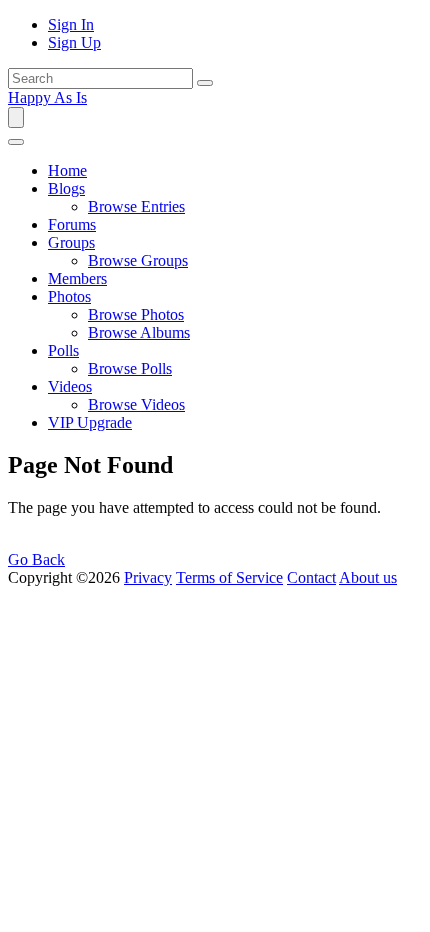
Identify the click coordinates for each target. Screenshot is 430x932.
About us (368, 577)
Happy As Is (47, 97)
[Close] (16, 142)
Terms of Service (229, 577)
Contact (311, 577)
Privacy (148, 577)
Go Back (36, 559)
